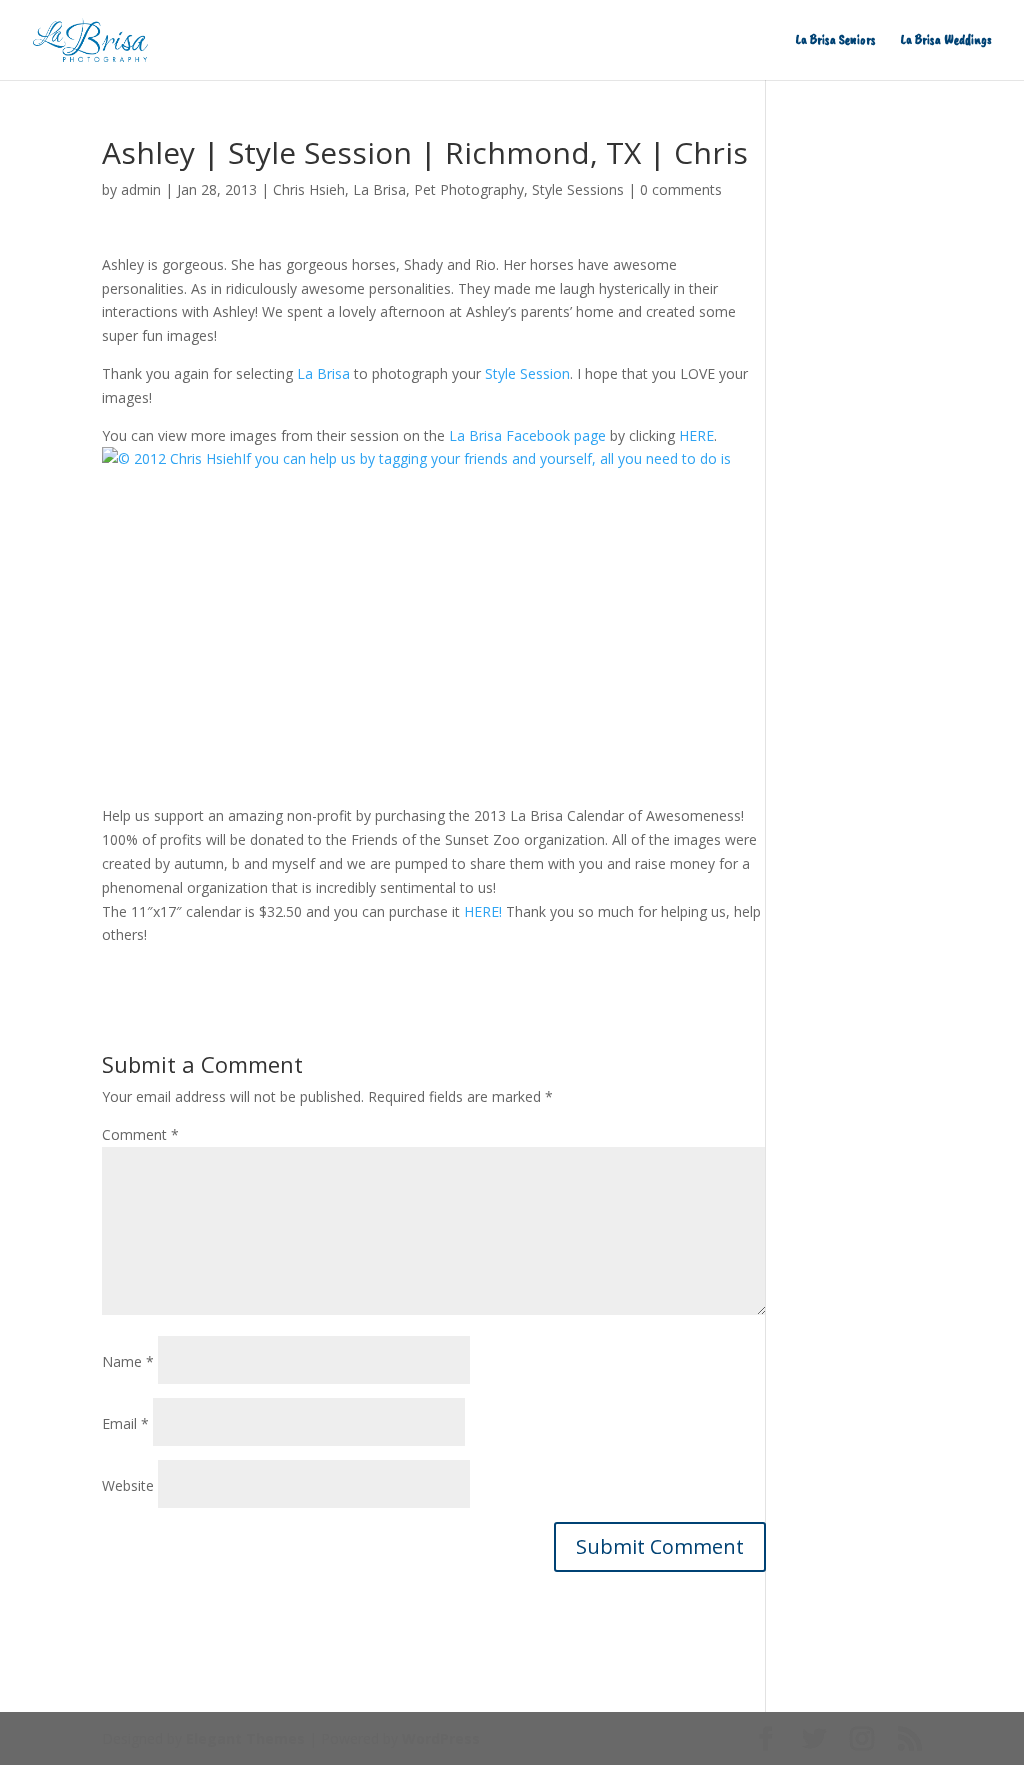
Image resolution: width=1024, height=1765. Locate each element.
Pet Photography (469, 189)
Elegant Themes (245, 1738)
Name (128, 1361)
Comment (140, 1134)
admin (141, 189)
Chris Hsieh (309, 189)
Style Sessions (578, 189)
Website (128, 1485)
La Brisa (379, 189)
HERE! (483, 911)
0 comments (681, 189)
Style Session (527, 373)
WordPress (441, 1738)
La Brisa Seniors (836, 40)
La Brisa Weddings (946, 40)
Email (125, 1423)
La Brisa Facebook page (527, 435)
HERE (696, 435)
